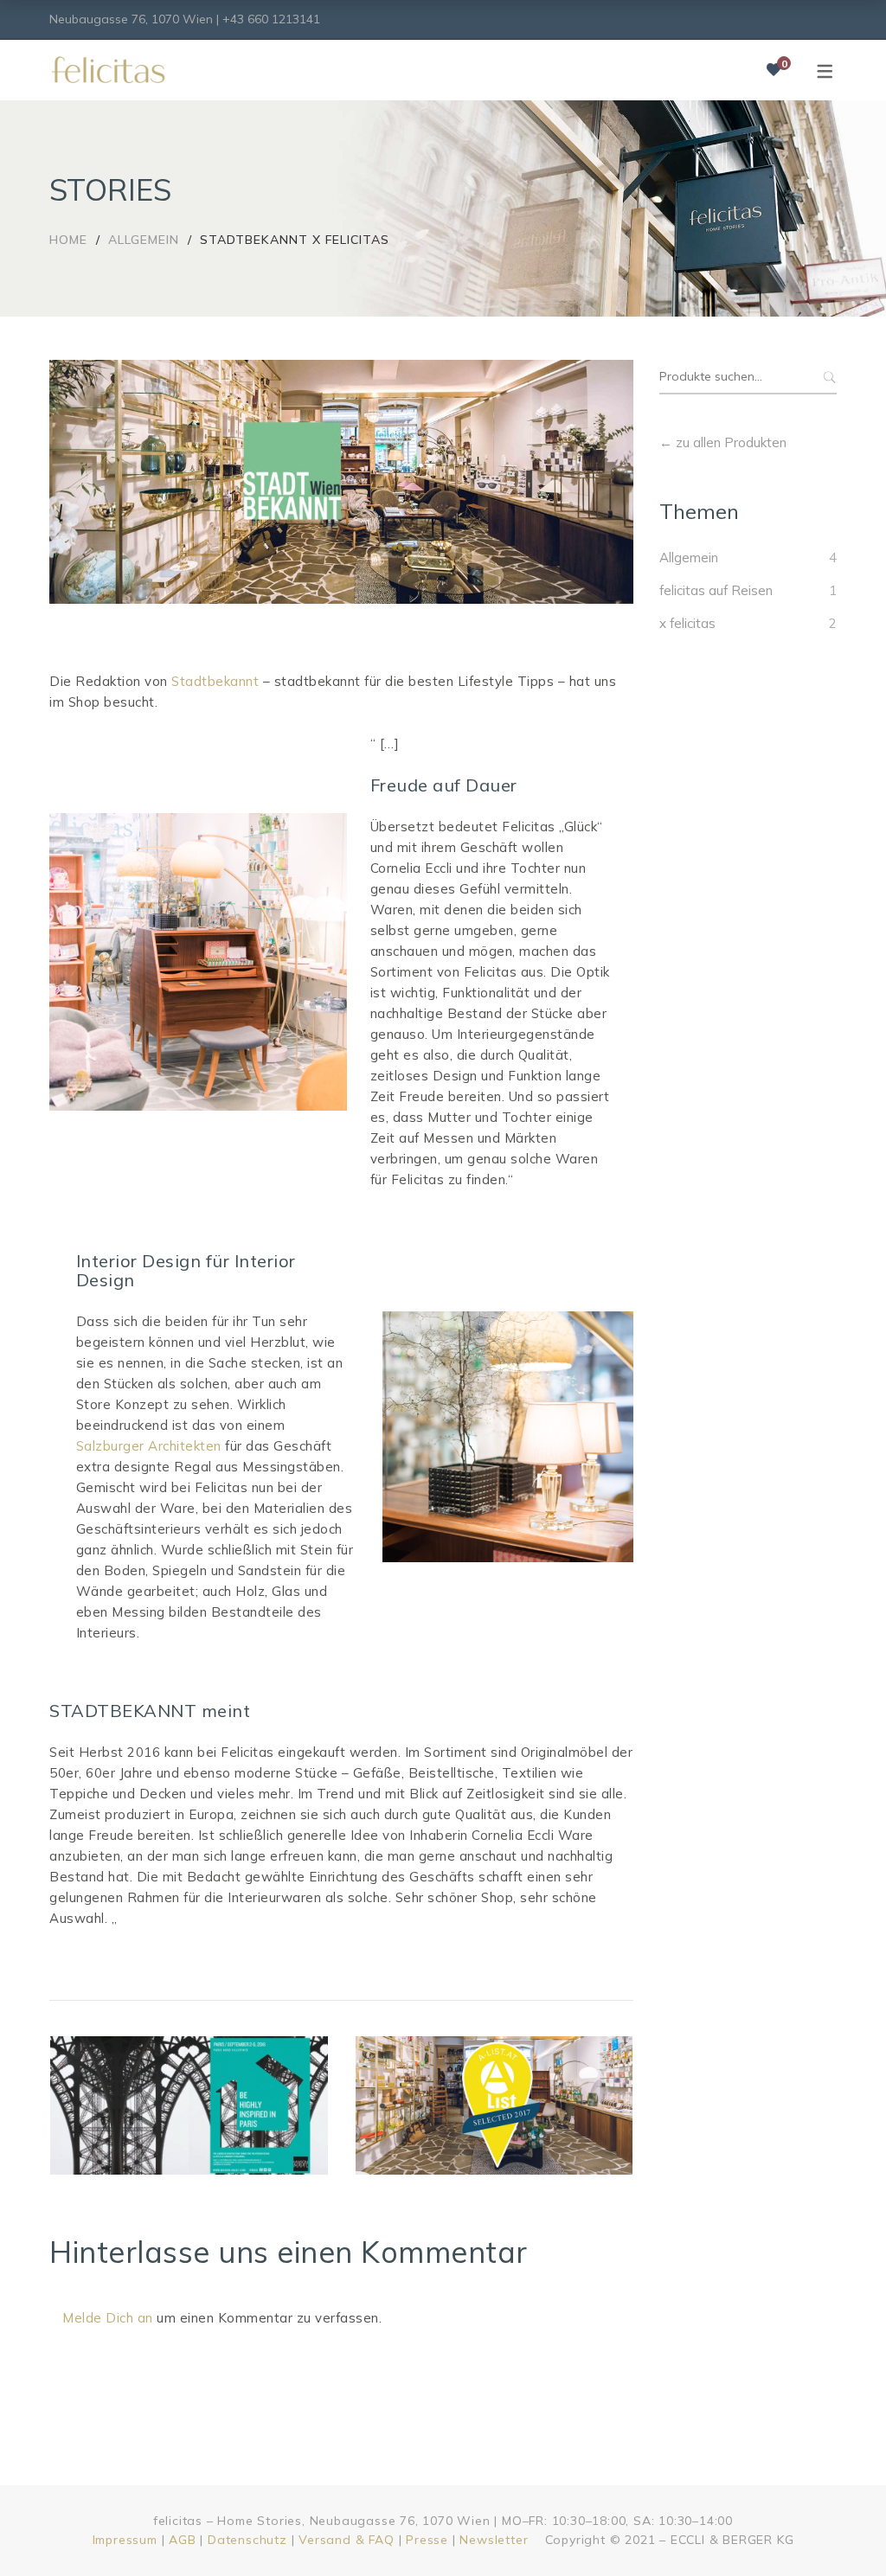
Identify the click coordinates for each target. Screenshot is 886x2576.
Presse (427, 2540)
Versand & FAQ (346, 2540)
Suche (828, 377)
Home (68, 240)
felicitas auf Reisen (716, 590)
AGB (182, 2540)
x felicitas (687, 623)
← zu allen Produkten (723, 442)
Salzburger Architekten (149, 1446)
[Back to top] (838, 2528)
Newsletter (494, 2540)
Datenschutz (247, 2540)
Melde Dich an (108, 2318)
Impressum (125, 2540)
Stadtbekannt (215, 681)
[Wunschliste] (774, 70)
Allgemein (144, 240)
